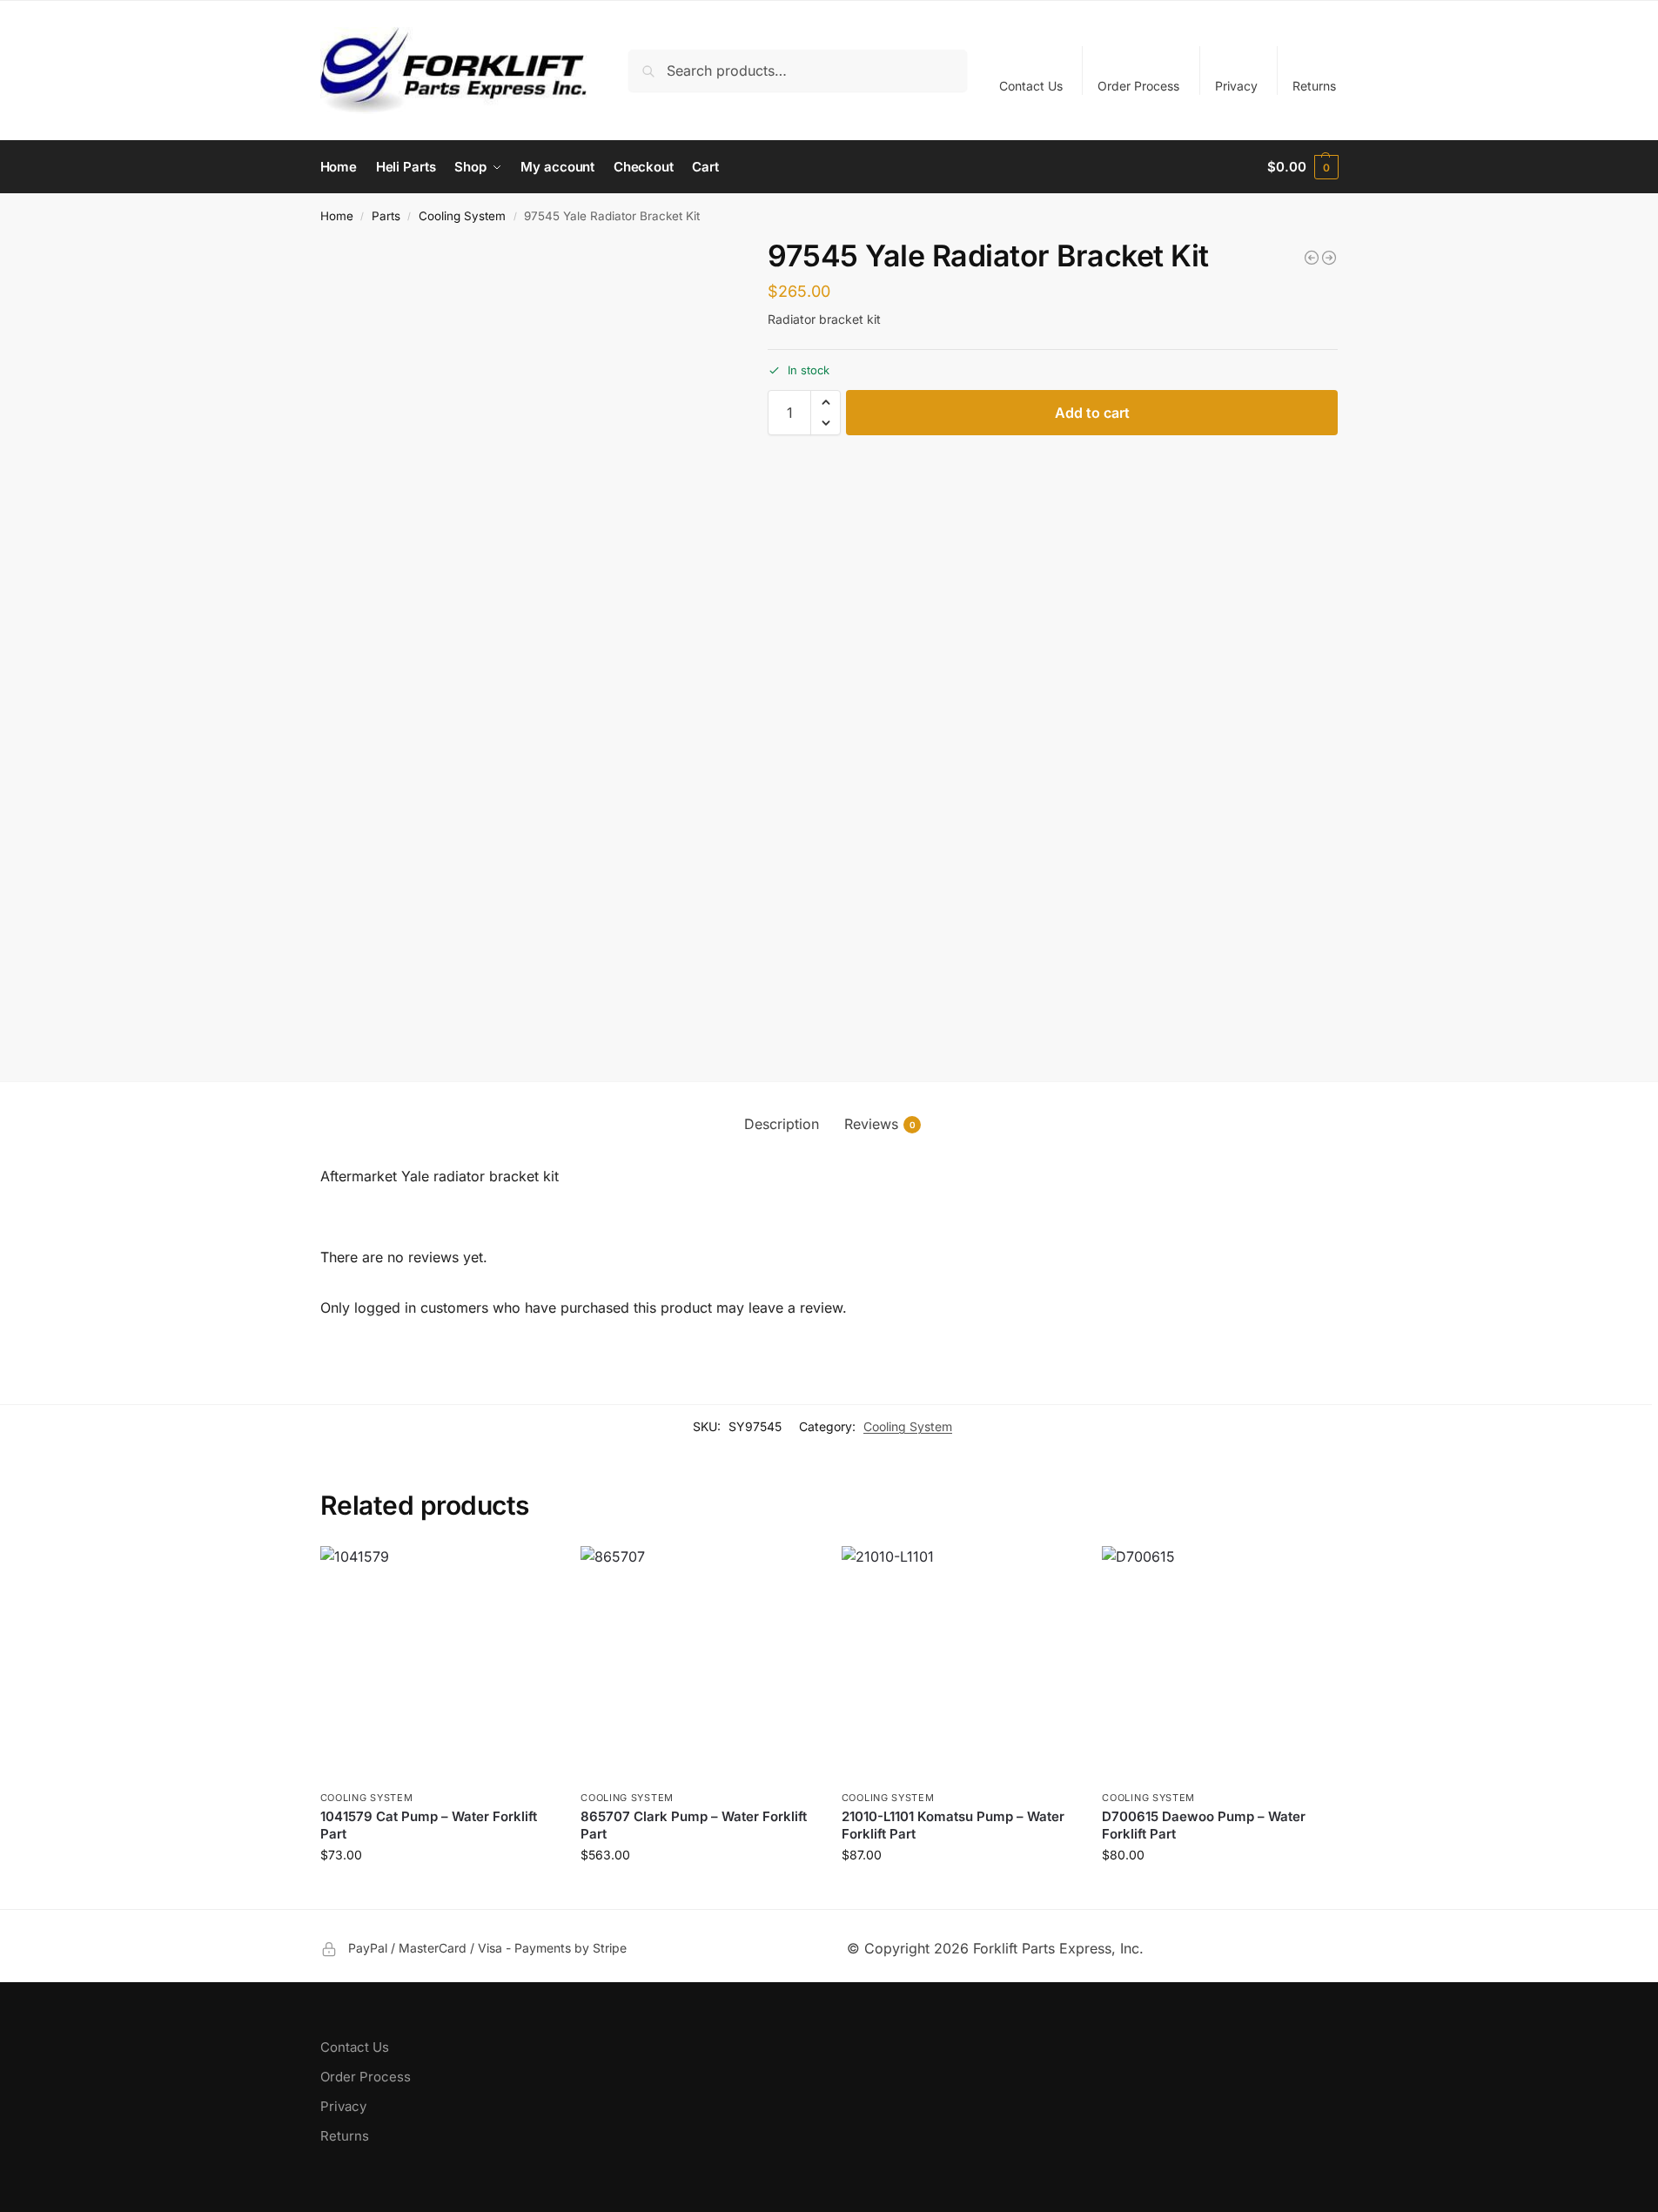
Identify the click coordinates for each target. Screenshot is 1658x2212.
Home (337, 216)
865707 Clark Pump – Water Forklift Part (694, 1825)
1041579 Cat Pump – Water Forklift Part (429, 1825)
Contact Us (1031, 86)
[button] (1302, 167)
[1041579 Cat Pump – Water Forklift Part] (438, 1664)
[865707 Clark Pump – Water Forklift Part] (698, 1664)
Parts (386, 216)
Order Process (1138, 86)
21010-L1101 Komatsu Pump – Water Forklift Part (953, 1825)
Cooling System (462, 216)
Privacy (1236, 86)
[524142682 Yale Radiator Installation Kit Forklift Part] (1329, 258)
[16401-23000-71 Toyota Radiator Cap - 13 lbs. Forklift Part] (1312, 258)
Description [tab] (782, 1124)
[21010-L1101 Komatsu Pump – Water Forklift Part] (959, 1664)
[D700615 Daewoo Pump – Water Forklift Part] (1219, 1664)
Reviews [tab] (880, 1124)
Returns (1314, 86)
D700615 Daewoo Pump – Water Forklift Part (1204, 1825)
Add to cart (1092, 413)
